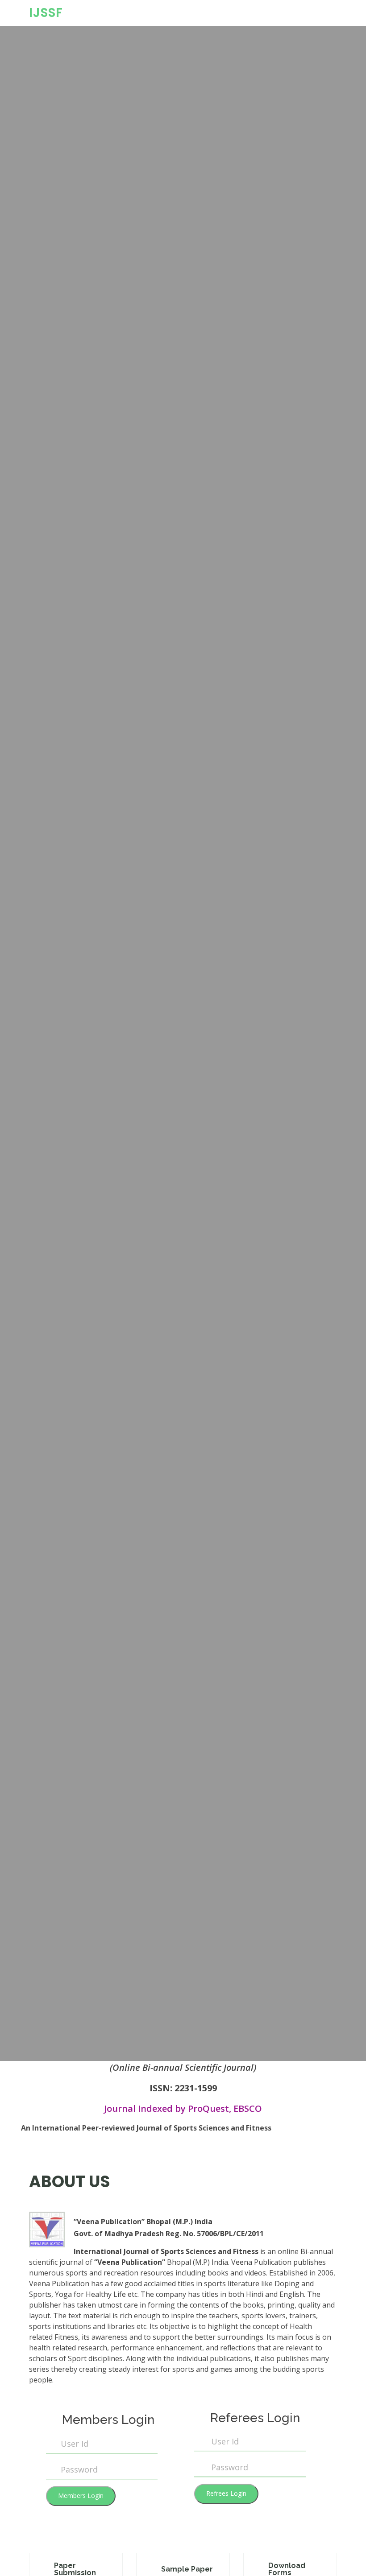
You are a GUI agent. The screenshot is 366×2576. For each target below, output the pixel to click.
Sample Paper (187, 2569)
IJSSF (46, 13)
